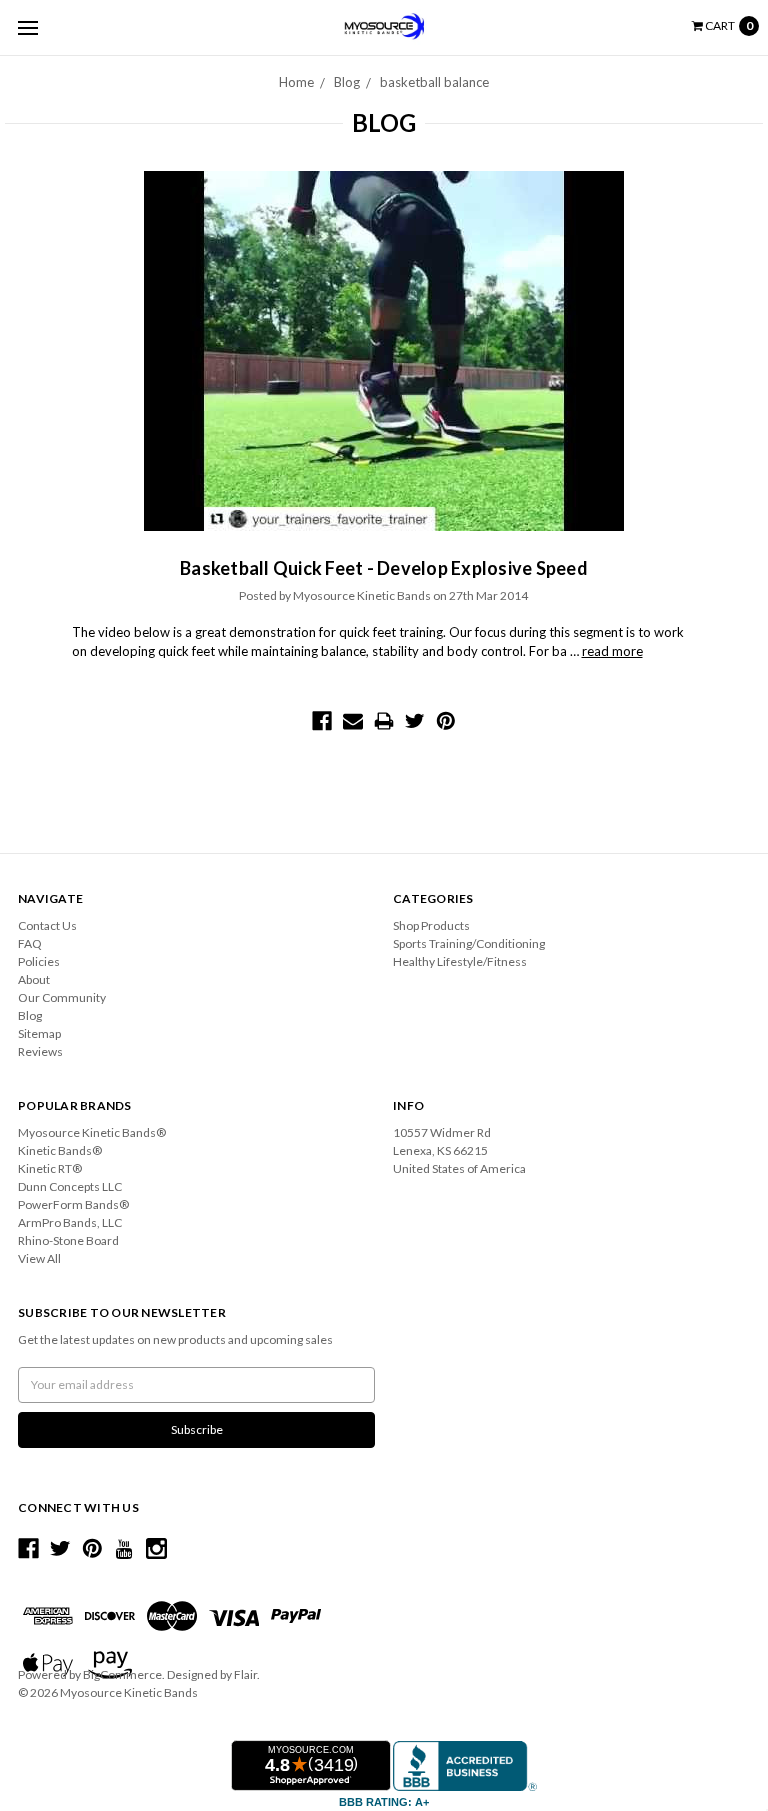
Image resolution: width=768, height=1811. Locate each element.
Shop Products (431, 925)
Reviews (40, 1051)
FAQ (30, 943)
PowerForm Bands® (73, 1204)
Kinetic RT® (50, 1168)
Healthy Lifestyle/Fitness (460, 961)
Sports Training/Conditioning (469, 943)
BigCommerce (122, 1674)
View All (39, 1258)
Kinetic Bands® (60, 1150)
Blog (347, 82)
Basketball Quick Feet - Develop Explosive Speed (384, 568)
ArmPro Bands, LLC (70, 1222)
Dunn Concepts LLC (70, 1186)
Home (296, 82)
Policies (39, 961)
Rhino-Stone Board (68, 1240)
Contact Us (47, 925)
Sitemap (39, 1033)
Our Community (62, 997)
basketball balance (434, 82)
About (34, 979)
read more (612, 651)
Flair (245, 1674)
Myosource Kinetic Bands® (92, 1132)
